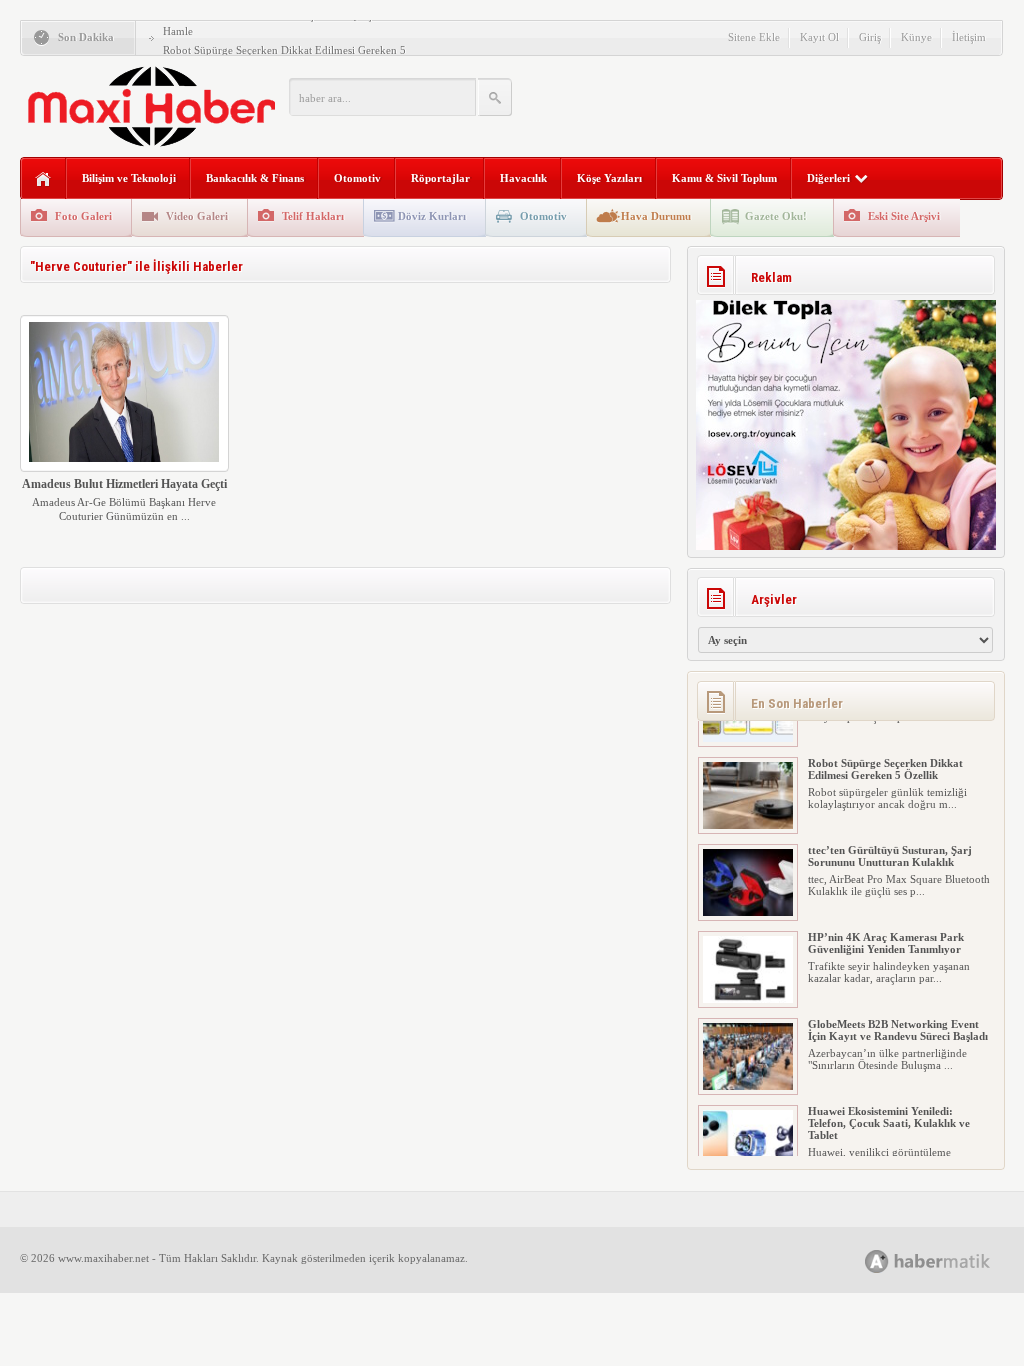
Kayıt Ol (819, 37)
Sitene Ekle (754, 37)
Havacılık (523, 178)
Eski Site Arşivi (904, 216)
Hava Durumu (656, 216)
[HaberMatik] (949, 1260)
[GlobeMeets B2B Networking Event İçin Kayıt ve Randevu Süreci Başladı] (748, 1060)
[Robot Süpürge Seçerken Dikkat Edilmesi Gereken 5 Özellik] (748, 799)
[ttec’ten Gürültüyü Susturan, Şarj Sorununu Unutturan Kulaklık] (748, 886)
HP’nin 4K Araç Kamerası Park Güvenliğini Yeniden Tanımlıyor (886, 917)
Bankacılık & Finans (255, 178)
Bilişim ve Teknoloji (129, 178)
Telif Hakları (313, 216)
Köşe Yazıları (609, 178)
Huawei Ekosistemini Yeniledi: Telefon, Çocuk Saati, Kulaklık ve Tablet (889, 1097)
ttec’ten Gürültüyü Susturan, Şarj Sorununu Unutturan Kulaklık (890, 830)
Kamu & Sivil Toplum (724, 178)
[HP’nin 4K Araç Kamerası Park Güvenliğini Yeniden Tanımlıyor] (748, 973)
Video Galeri (197, 216)
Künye (916, 37)
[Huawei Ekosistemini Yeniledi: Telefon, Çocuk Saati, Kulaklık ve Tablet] (748, 1147)
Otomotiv (357, 178)
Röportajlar (440, 178)
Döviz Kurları (432, 216)
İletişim (969, 37)
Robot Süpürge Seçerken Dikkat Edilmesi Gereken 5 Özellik (885, 743)
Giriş (870, 37)
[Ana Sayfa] (43, 179)
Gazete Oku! (776, 216)
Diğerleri (828, 178)
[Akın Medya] (877, 1261)
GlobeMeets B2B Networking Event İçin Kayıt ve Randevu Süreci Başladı (898, 1004)
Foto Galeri (83, 216)
